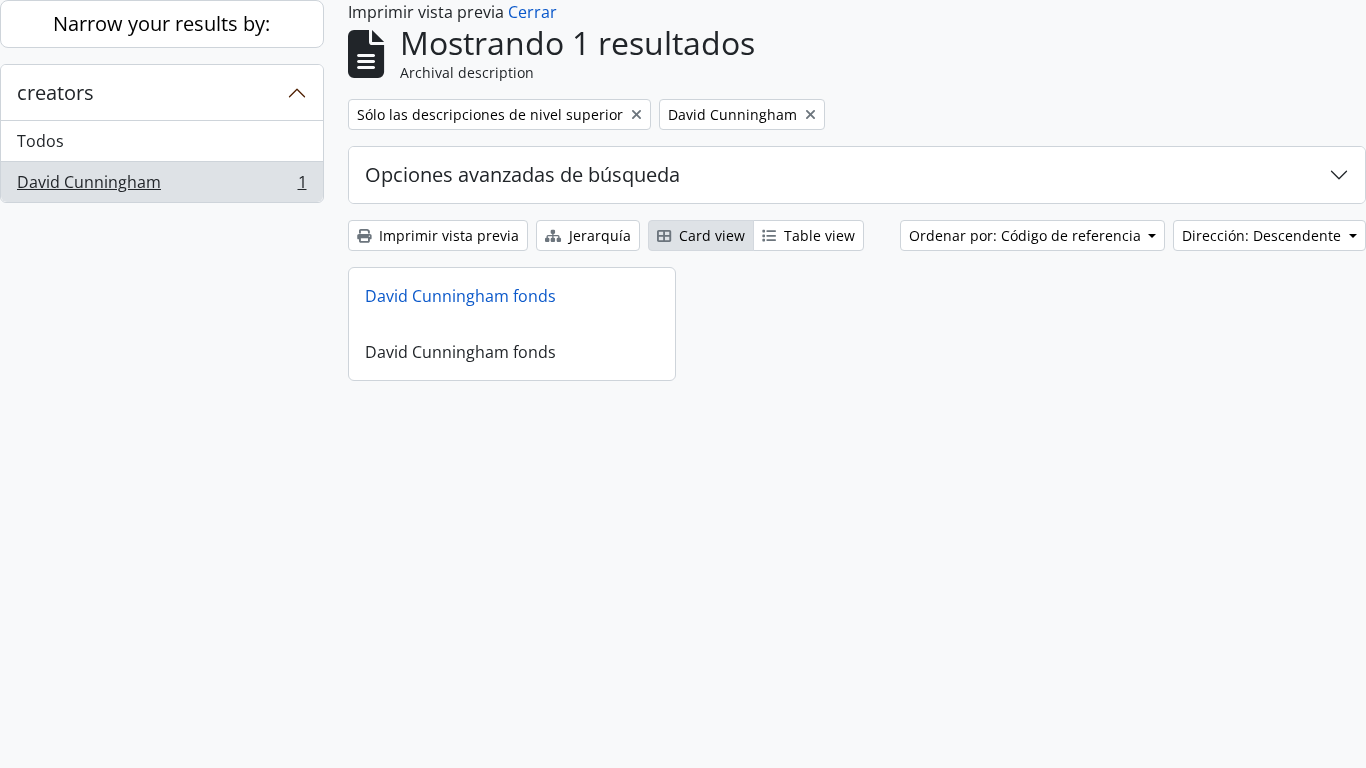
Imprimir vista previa (447, 235)
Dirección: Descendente (1263, 235)
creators (55, 92)
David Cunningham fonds (460, 296)
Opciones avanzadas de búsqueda (522, 174)
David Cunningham (161, 186)
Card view (710, 235)
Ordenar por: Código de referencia (1027, 235)
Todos (40, 141)
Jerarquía (598, 235)
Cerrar (532, 12)
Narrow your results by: (161, 23)
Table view (817, 235)
